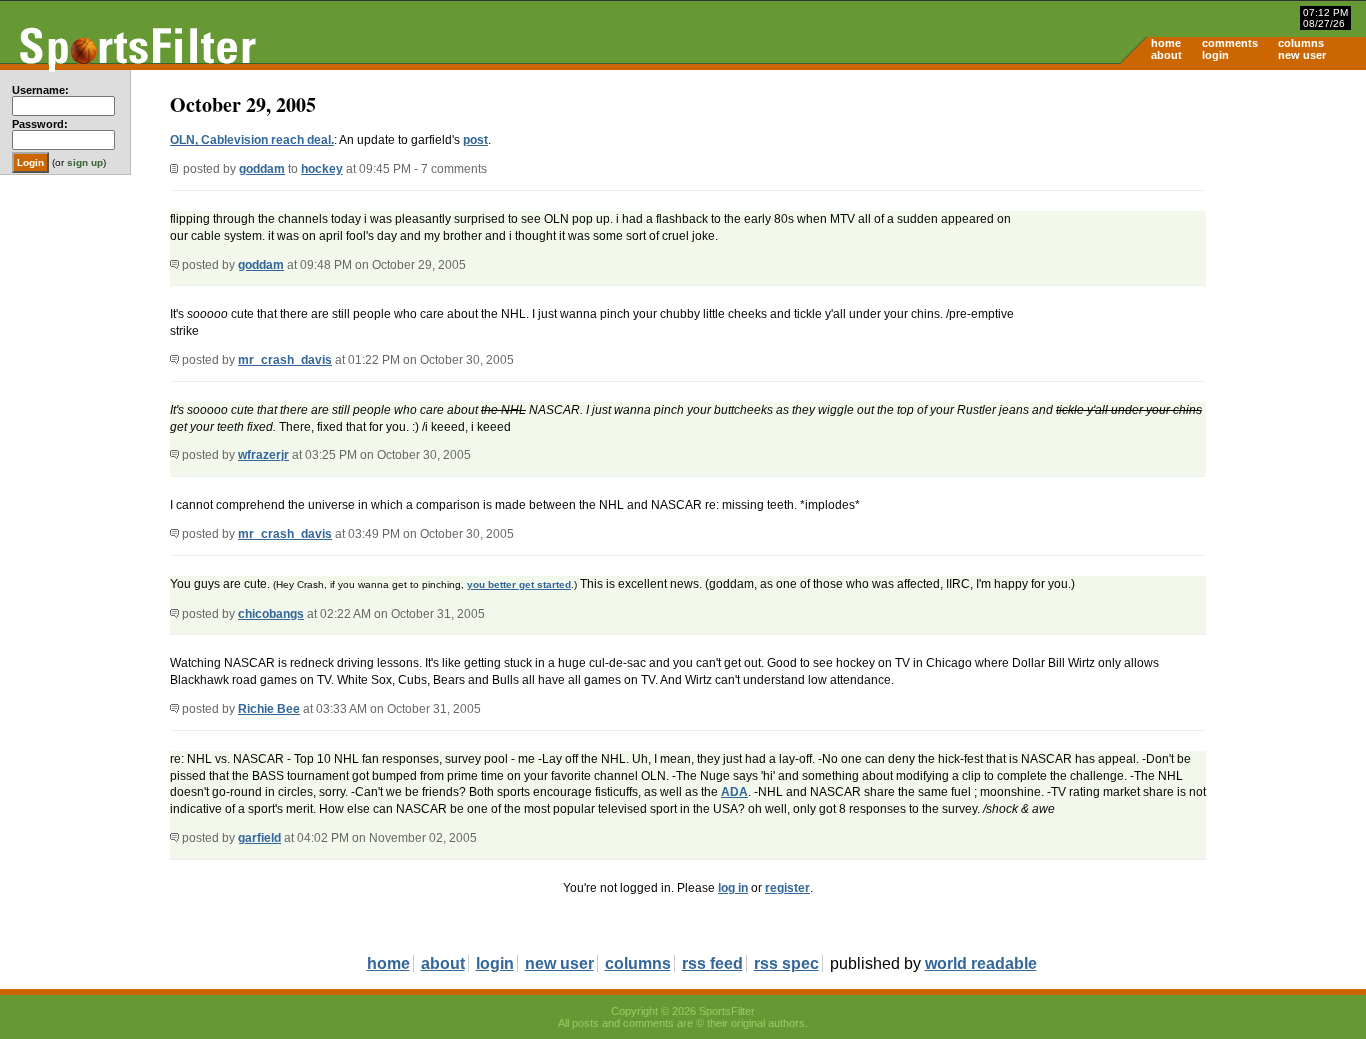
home (1166, 43)
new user (1302, 55)
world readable (981, 963)
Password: (40, 124)
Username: (40, 90)
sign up (85, 162)
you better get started (519, 584)
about (1166, 55)
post (475, 140)
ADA (734, 792)
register (787, 888)
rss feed (712, 963)
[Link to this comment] (174, 265)
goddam (262, 169)
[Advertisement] (1196, 226)
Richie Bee (269, 709)
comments (1230, 43)
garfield (259, 838)
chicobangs (271, 614)
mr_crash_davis (285, 360)
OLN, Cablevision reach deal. (252, 140)
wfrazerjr (263, 455)
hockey (322, 169)
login (1215, 55)
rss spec (786, 963)
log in (733, 888)
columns (1301, 43)
